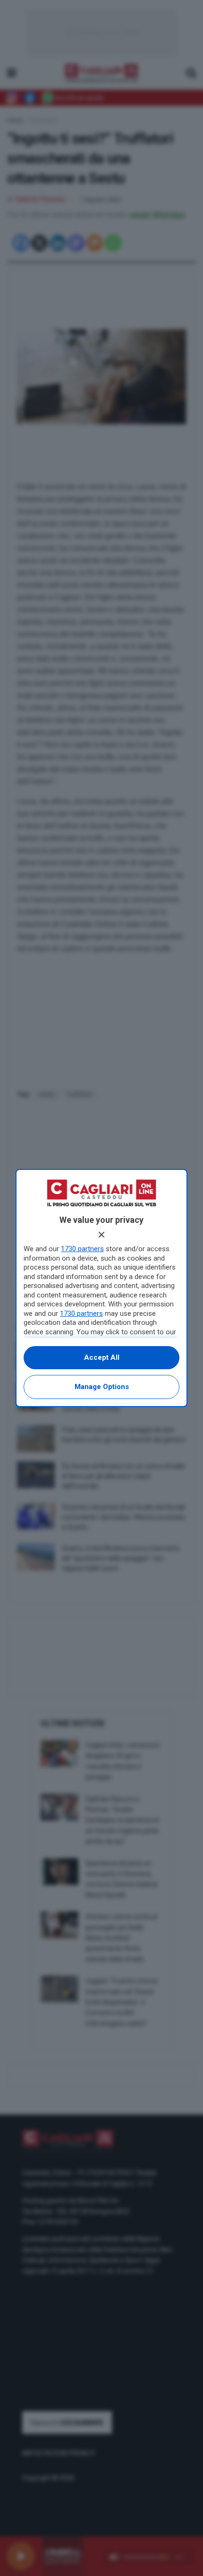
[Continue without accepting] (101, 1235)
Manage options (102, 1387)
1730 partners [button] (82, 1249)
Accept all (102, 1357)
